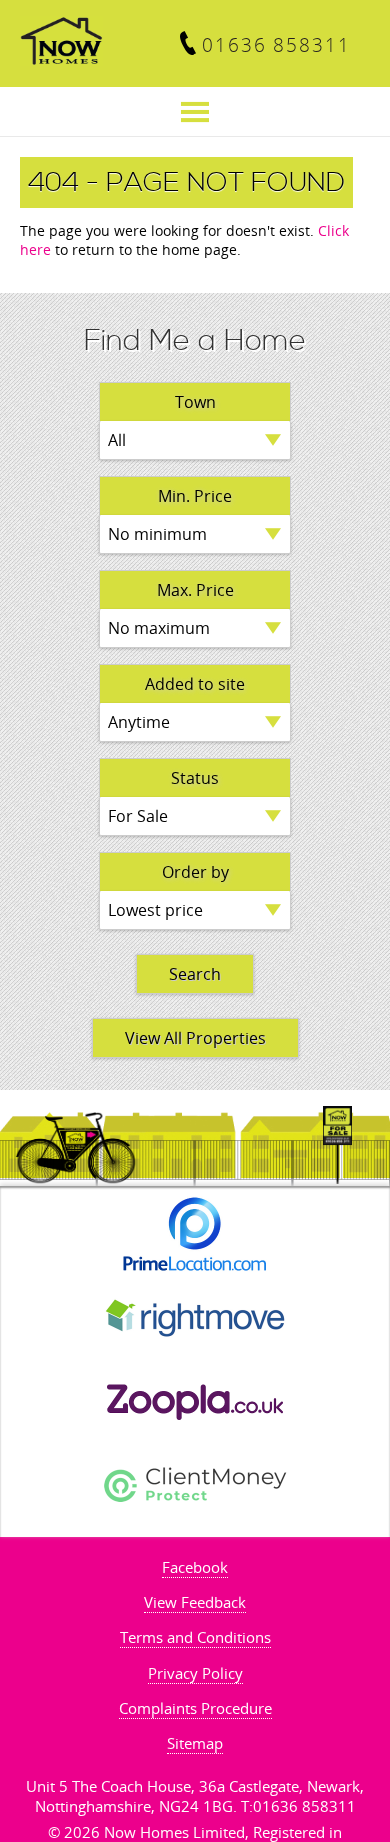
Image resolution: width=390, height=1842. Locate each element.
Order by (195, 872)
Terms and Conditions (195, 1637)
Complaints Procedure (195, 1708)
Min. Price (195, 496)
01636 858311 (276, 44)
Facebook (195, 1567)
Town (195, 402)
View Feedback (195, 1602)
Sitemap (195, 1743)
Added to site (195, 684)
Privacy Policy (195, 1673)
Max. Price (195, 590)
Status (195, 778)
